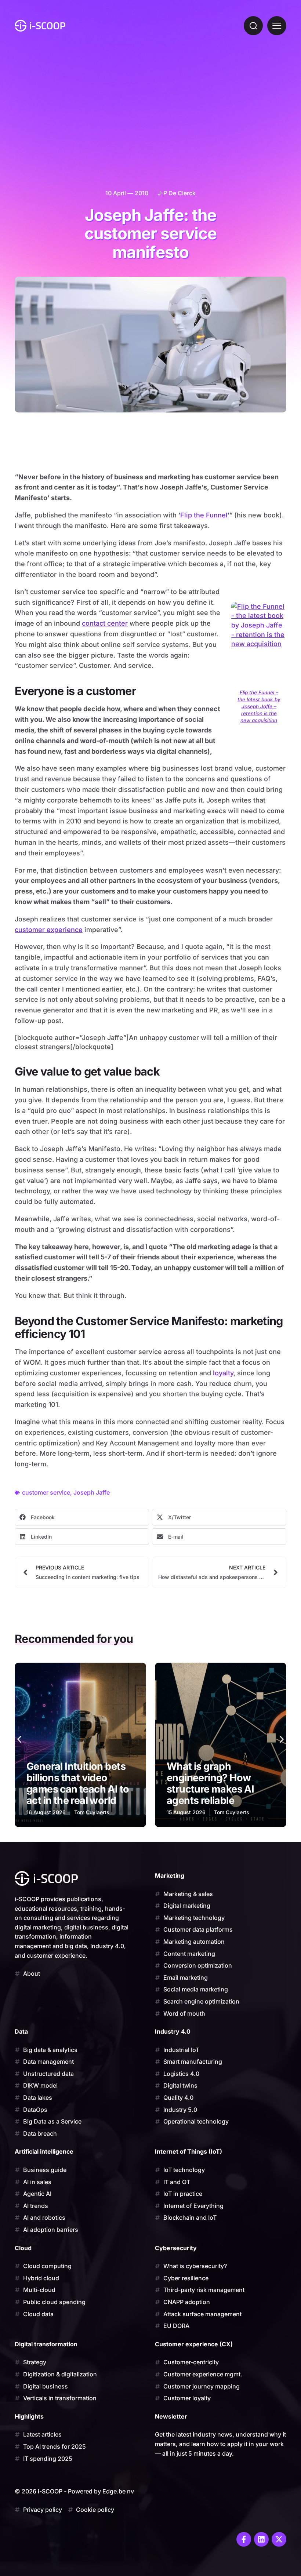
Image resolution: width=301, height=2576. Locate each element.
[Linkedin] (261, 2539)
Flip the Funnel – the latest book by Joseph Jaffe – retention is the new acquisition (259, 706)
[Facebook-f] (244, 2539)
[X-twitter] (279, 2539)
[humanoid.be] (40, 26)
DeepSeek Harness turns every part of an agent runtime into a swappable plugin (217, 1783)
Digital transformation (46, 2344)
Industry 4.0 (173, 2031)
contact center (105, 623)
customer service (46, 1492)
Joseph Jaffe (92, 1492)
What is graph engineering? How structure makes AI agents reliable (70, 1783)
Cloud (23, 2248)
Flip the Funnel (204, 515)
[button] (82, 1517)
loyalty (223, 1373)
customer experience (49, 930)
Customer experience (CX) (194, 2344)
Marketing (170, 1875)
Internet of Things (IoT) (188, 2151)
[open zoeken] (253, 26)
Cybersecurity (176, 2248)
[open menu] (277, 26)
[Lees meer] (80, 1745)
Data (21, 2031)
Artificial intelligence (44, 2151)
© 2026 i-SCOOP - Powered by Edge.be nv (74, 2491)
